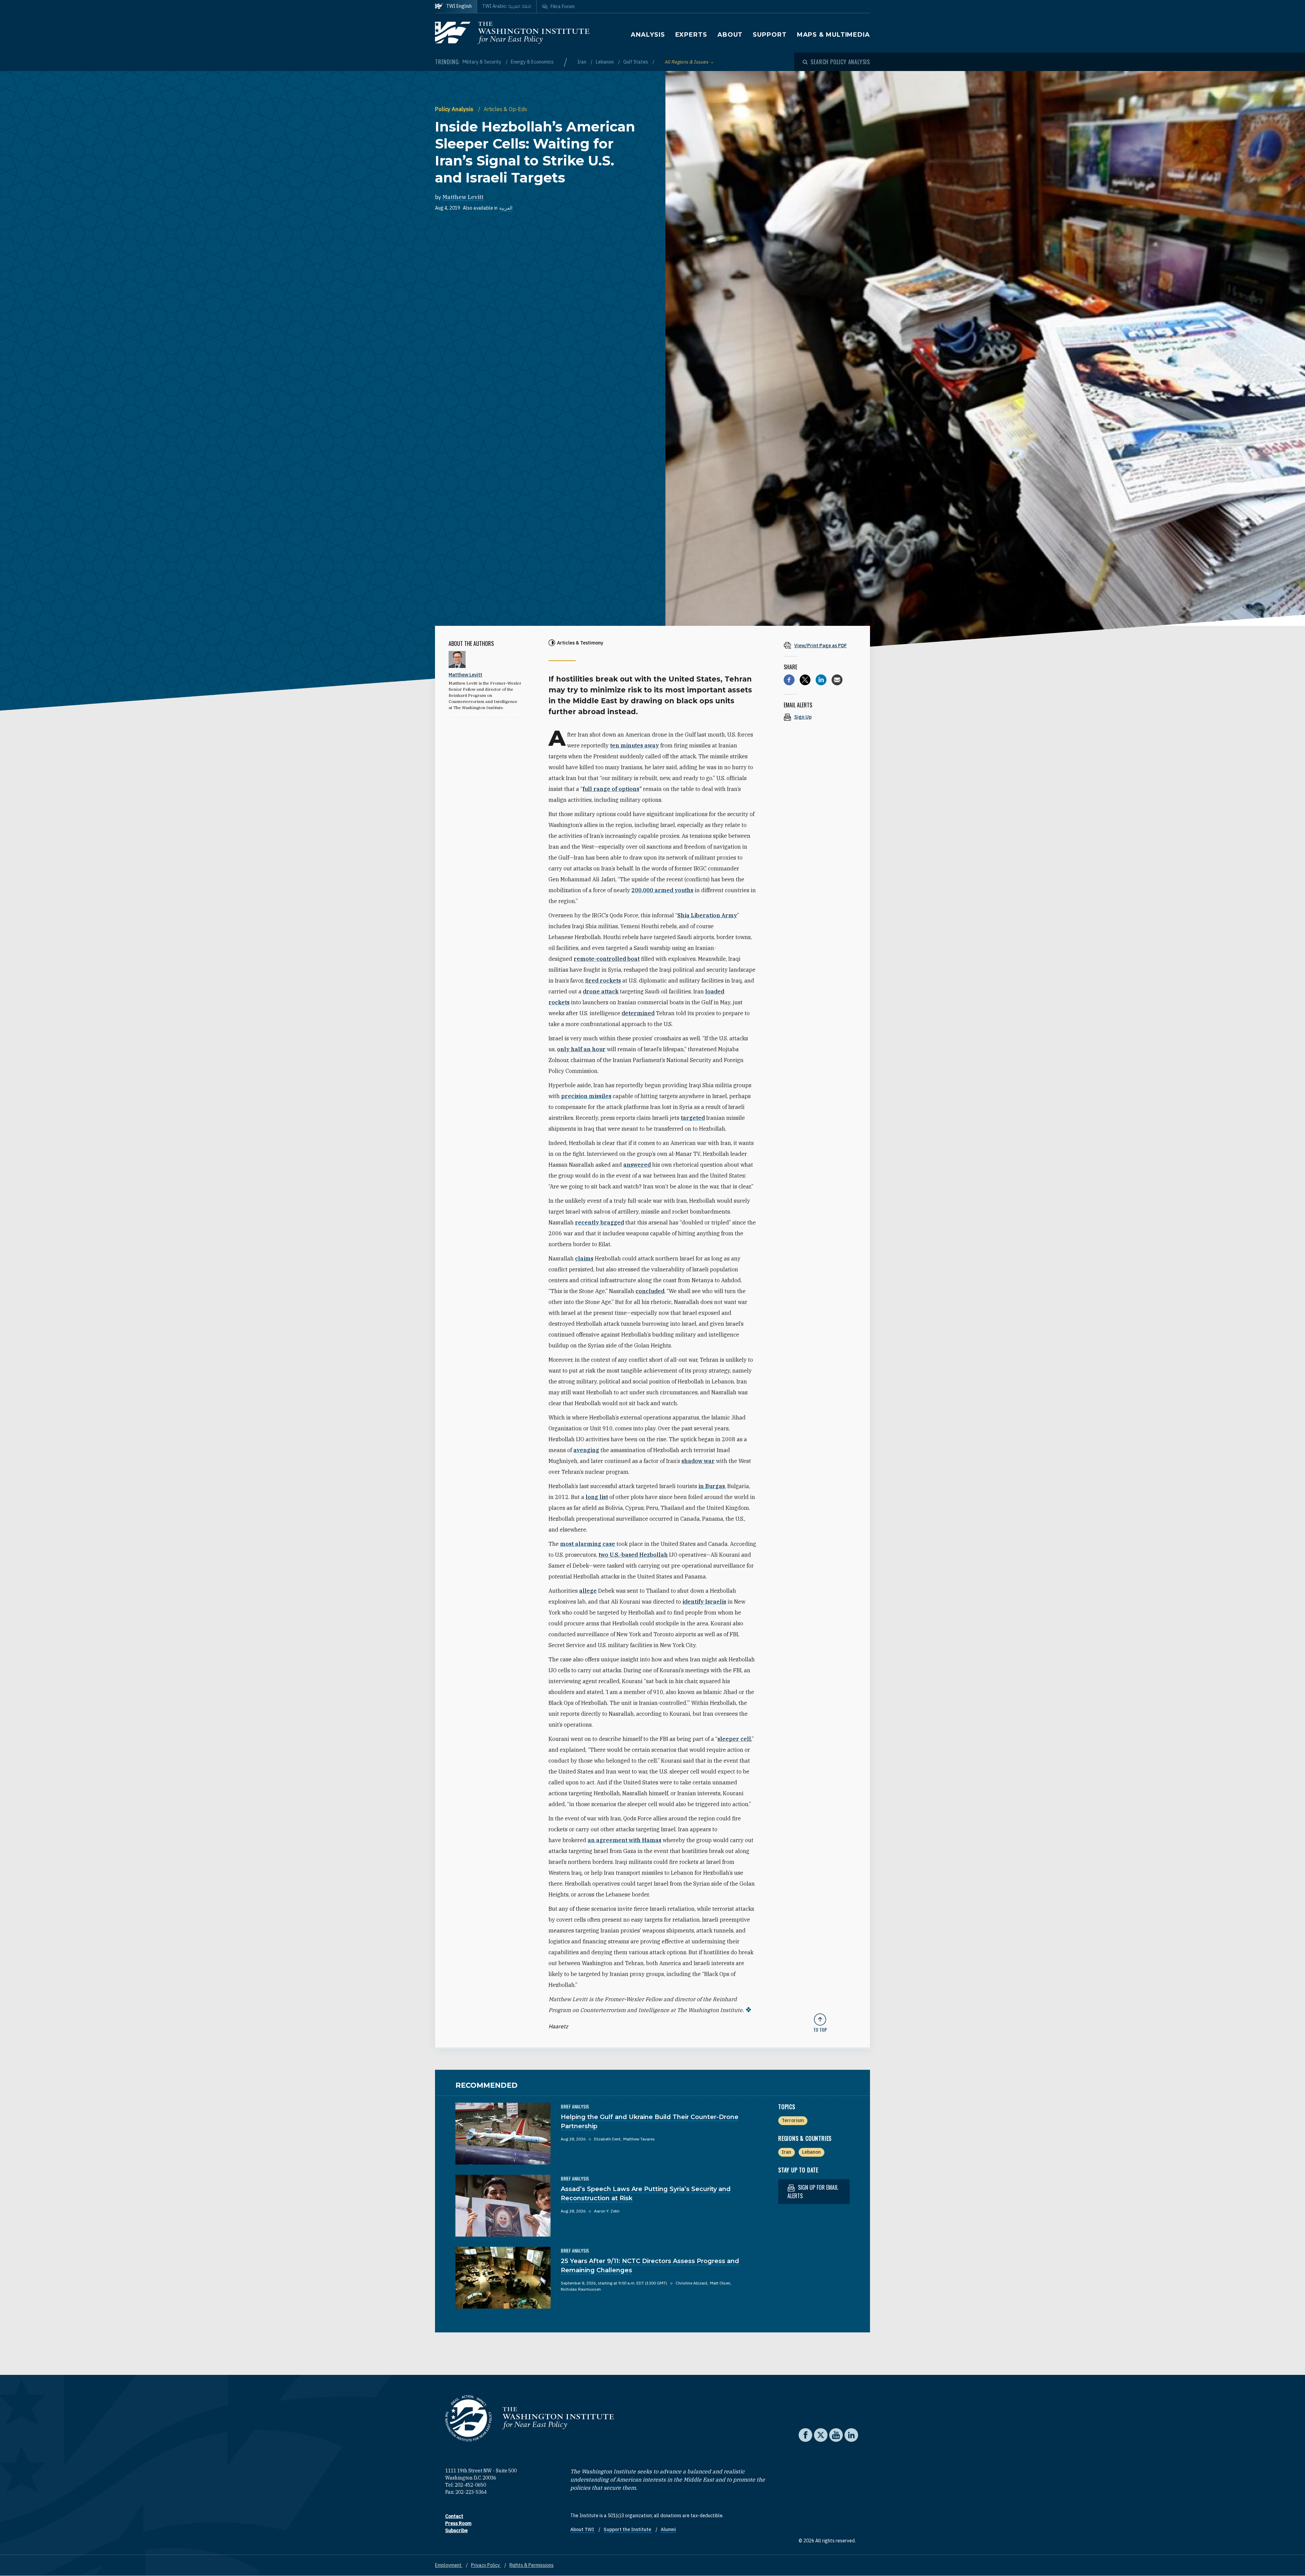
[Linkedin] (821, 680)
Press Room (458, 2523)
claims (584, 1258)
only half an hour (581, 1049)
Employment (449, 2565)
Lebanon (605, 62)
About (730, 35)
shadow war (698, 1461)
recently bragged (599, 1222)
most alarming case (588, 1544)
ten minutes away (634, 745)
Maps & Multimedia (833, 35)
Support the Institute (628, 2529)
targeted (693, 1118)
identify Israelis (704, 1602)
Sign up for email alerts (813, 2192)
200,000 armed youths (662, 890)
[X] (805, 680)
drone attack (601, 991)
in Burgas (712, 1486)
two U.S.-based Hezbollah (633, 1555)
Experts (691, 35)
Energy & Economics (532, 62)
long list (597, 1497)
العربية (506, 208)
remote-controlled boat (607, 959)
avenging (586, 1450)
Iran (582, 62)
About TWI (583, 2529)
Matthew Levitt (463, 197)
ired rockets (605, 981)
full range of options (611, 789)
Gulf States (636, 62)
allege (588, 1591)
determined (638, 1013)
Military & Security (482, 62)
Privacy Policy (486, 2565)
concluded (650, 1291)
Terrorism (793, 2120)
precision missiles (586, 1096)
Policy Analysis (455, 109)
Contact (454, 2516)
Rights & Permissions (532, 2565)
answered (637, 1165)
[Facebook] (789, 680)
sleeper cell (734, 1739)
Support (770, 35)
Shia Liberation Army (707, 915)
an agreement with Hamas (624, 1840)
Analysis (648, 35)
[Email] (837, 680)
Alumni (668, 2529)
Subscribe (456, 2530)
